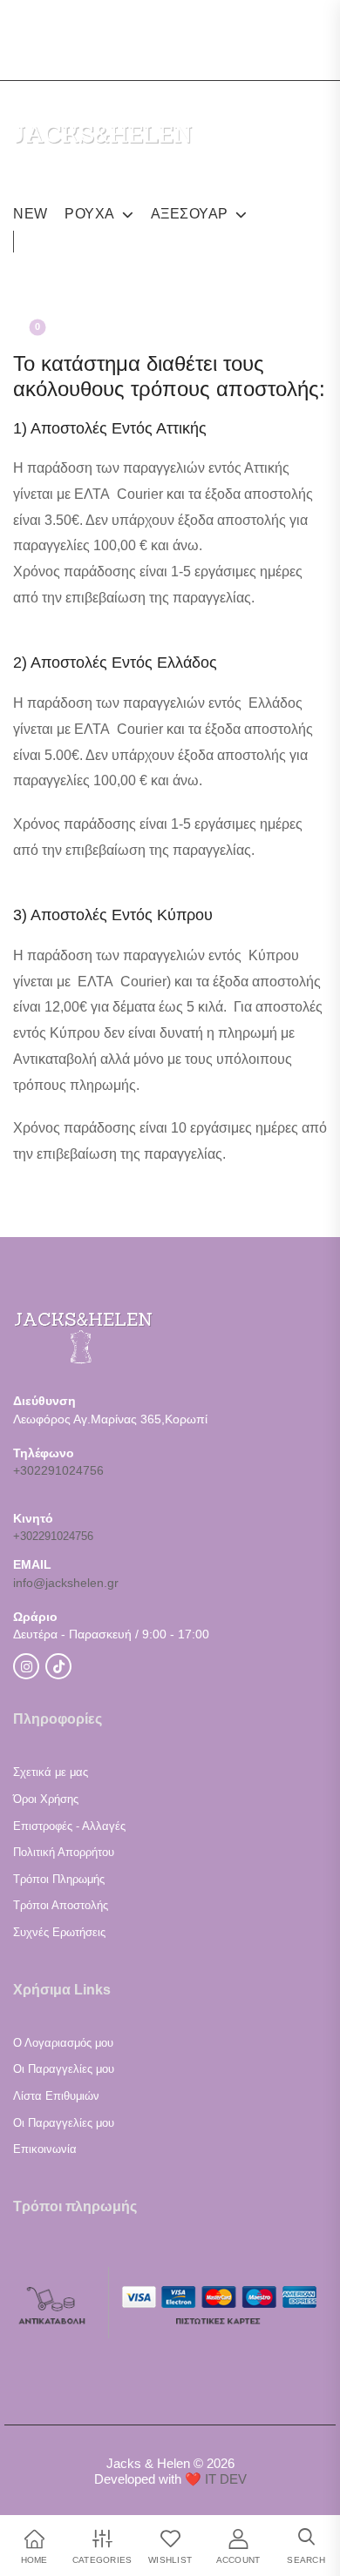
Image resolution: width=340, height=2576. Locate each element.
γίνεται (35, 729)
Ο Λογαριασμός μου (63, 2043)
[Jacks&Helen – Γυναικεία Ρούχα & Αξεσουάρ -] (104, 158)
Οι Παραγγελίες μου (64, 2069)
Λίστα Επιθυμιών (56, 2096)
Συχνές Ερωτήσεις (59, 1932)
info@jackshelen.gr (66, 1583)
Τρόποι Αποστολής (61, 1905)
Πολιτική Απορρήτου (64, 1852)
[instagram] (26, 24)
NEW (31, 214)
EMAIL (32, 1564)
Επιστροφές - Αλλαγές (69, 1826)
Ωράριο (35, 1617)
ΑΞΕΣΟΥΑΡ (190, 214)
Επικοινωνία (45, 2149)
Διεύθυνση (44, 1401)
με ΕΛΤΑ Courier (112, 494)
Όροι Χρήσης (46, 1799)
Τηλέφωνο (44, 1453)
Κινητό (33, 1518)
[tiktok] (58, 24)
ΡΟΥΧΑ (90, 214)
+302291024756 (58, 1470)
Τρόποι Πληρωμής (59, 1879)
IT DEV (226, 2479)
